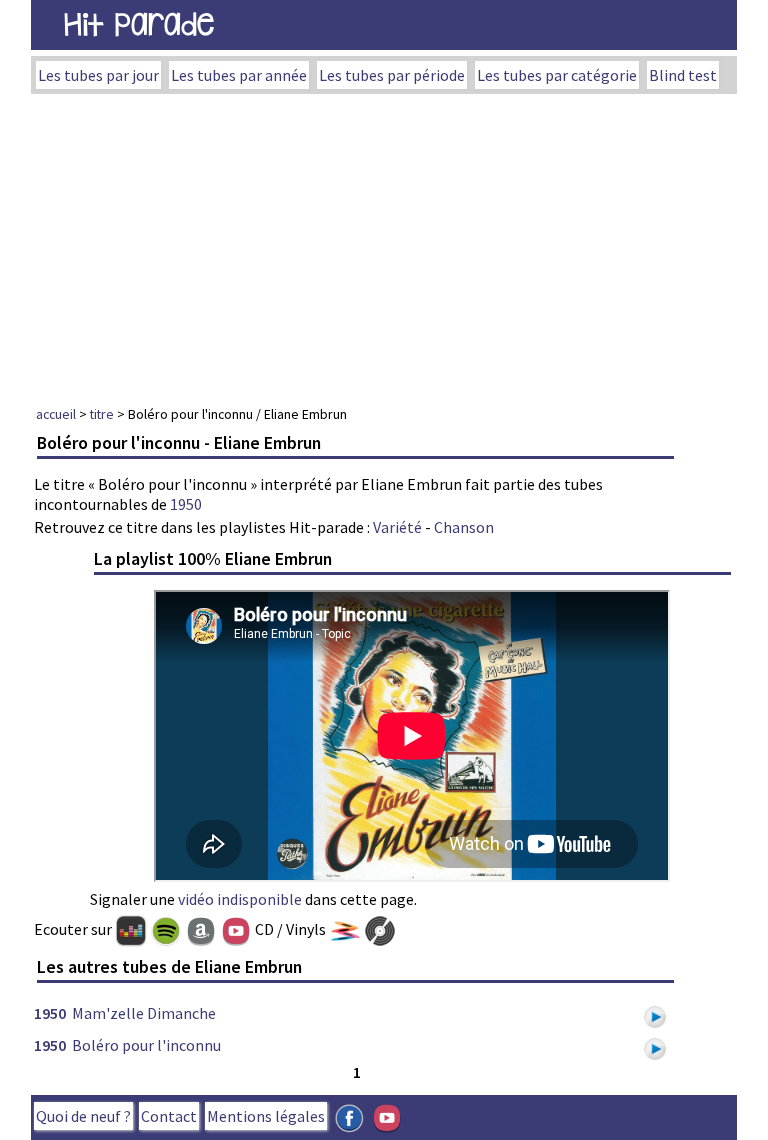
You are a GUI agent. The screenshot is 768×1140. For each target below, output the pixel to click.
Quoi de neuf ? (83, 1116)
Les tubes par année (239, 75)
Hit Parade (139, 24)
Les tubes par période (392, 75)
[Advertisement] (384, 244)
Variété (397, 527)
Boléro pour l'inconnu (146, 1045)
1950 (186, 504)
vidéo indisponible (240, 899)
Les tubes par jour (98, 75)
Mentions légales (266, 1116)
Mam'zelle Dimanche (144, 1013)
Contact (169, 1116)
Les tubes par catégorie (557, 75)
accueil (56, 414)
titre (102, 414)
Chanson (464, 527)
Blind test (683, 75)
